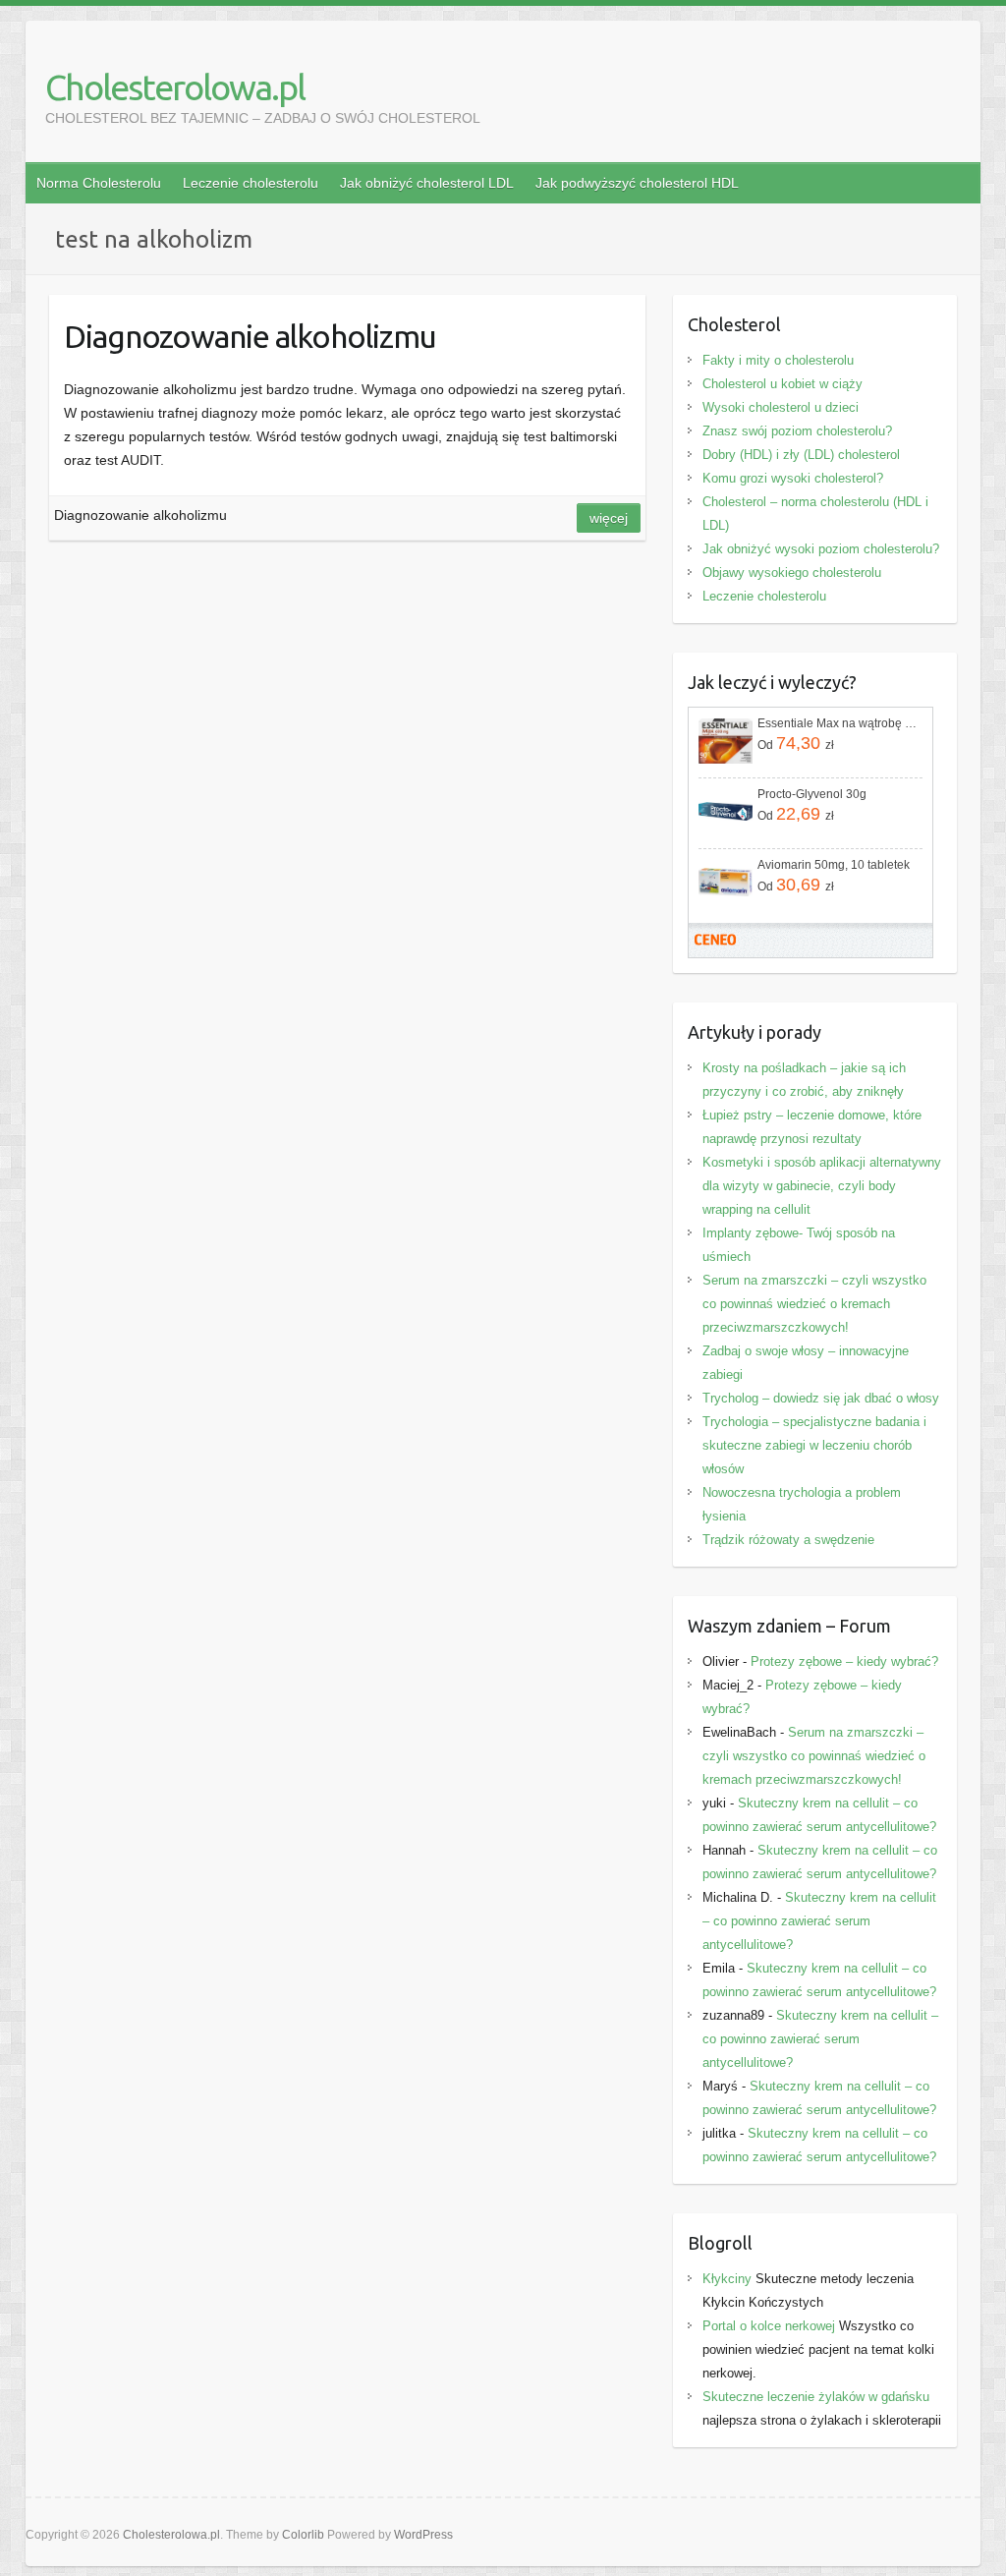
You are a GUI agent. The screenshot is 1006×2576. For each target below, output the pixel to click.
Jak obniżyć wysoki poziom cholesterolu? (821, 549)
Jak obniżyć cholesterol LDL (427, 183)
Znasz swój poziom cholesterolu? (797, 431)
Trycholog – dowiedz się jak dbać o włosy (821, 1398)
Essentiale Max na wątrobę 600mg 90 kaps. (838, 723)
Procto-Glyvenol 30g (812, 794)
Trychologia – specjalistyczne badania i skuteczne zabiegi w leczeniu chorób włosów (814, 1445)
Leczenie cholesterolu (251, 183)
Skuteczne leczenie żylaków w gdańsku (816, 2397)
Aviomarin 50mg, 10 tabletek (834, 865)
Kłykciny (727, 2279)
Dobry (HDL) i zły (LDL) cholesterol (801, 455)
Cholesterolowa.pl (175, 87)
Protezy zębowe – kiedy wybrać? (844, 1661)
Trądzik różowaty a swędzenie (788, 1540)
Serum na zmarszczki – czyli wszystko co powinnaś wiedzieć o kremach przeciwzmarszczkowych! (814, 1304)
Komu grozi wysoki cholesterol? (793, 478)
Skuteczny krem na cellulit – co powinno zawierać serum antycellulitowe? (819, 1921)
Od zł (796, 743)
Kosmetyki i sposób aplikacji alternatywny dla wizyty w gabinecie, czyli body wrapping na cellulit (822, 1186)
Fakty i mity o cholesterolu (778, 360)
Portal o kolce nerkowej (769, 2326)
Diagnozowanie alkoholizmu (250, 336)
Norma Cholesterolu (99, 183)
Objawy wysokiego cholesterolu (792, 572)
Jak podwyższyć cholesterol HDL (637, 183)
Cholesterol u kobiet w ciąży (782, 384)
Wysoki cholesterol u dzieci (781, 407)
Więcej (609, 518)
